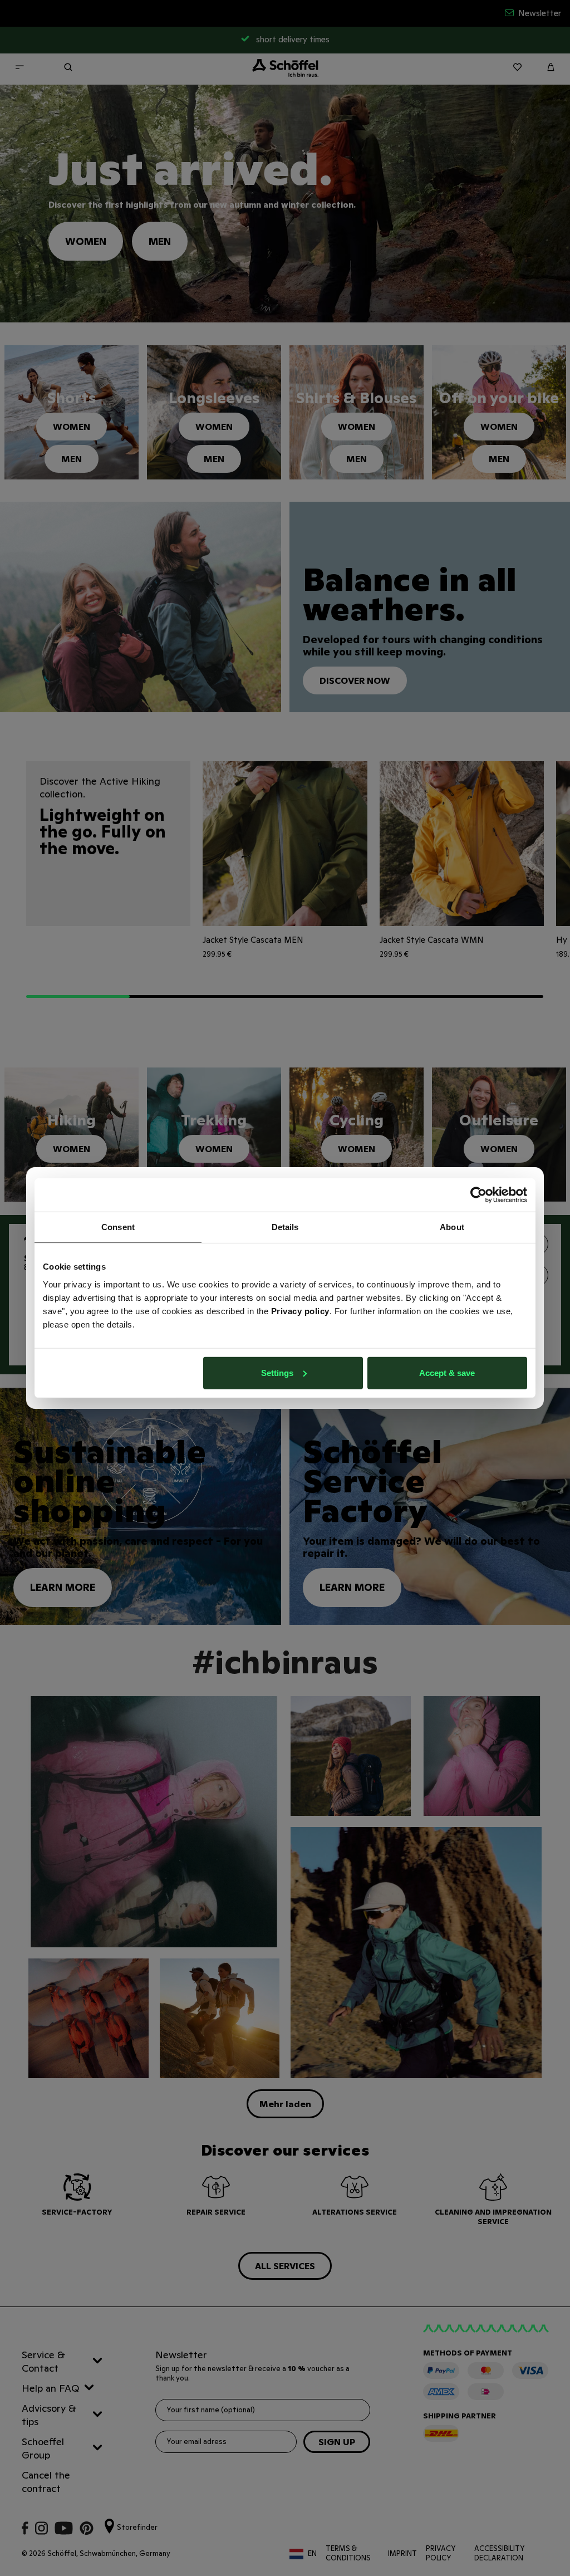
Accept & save (447, 1372)
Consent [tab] (118, 1227)
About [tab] (452, 1227)
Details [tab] (285, 1227)
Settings (277, 1372)
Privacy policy (300, 1311)
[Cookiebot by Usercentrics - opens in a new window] (478, 1195)
